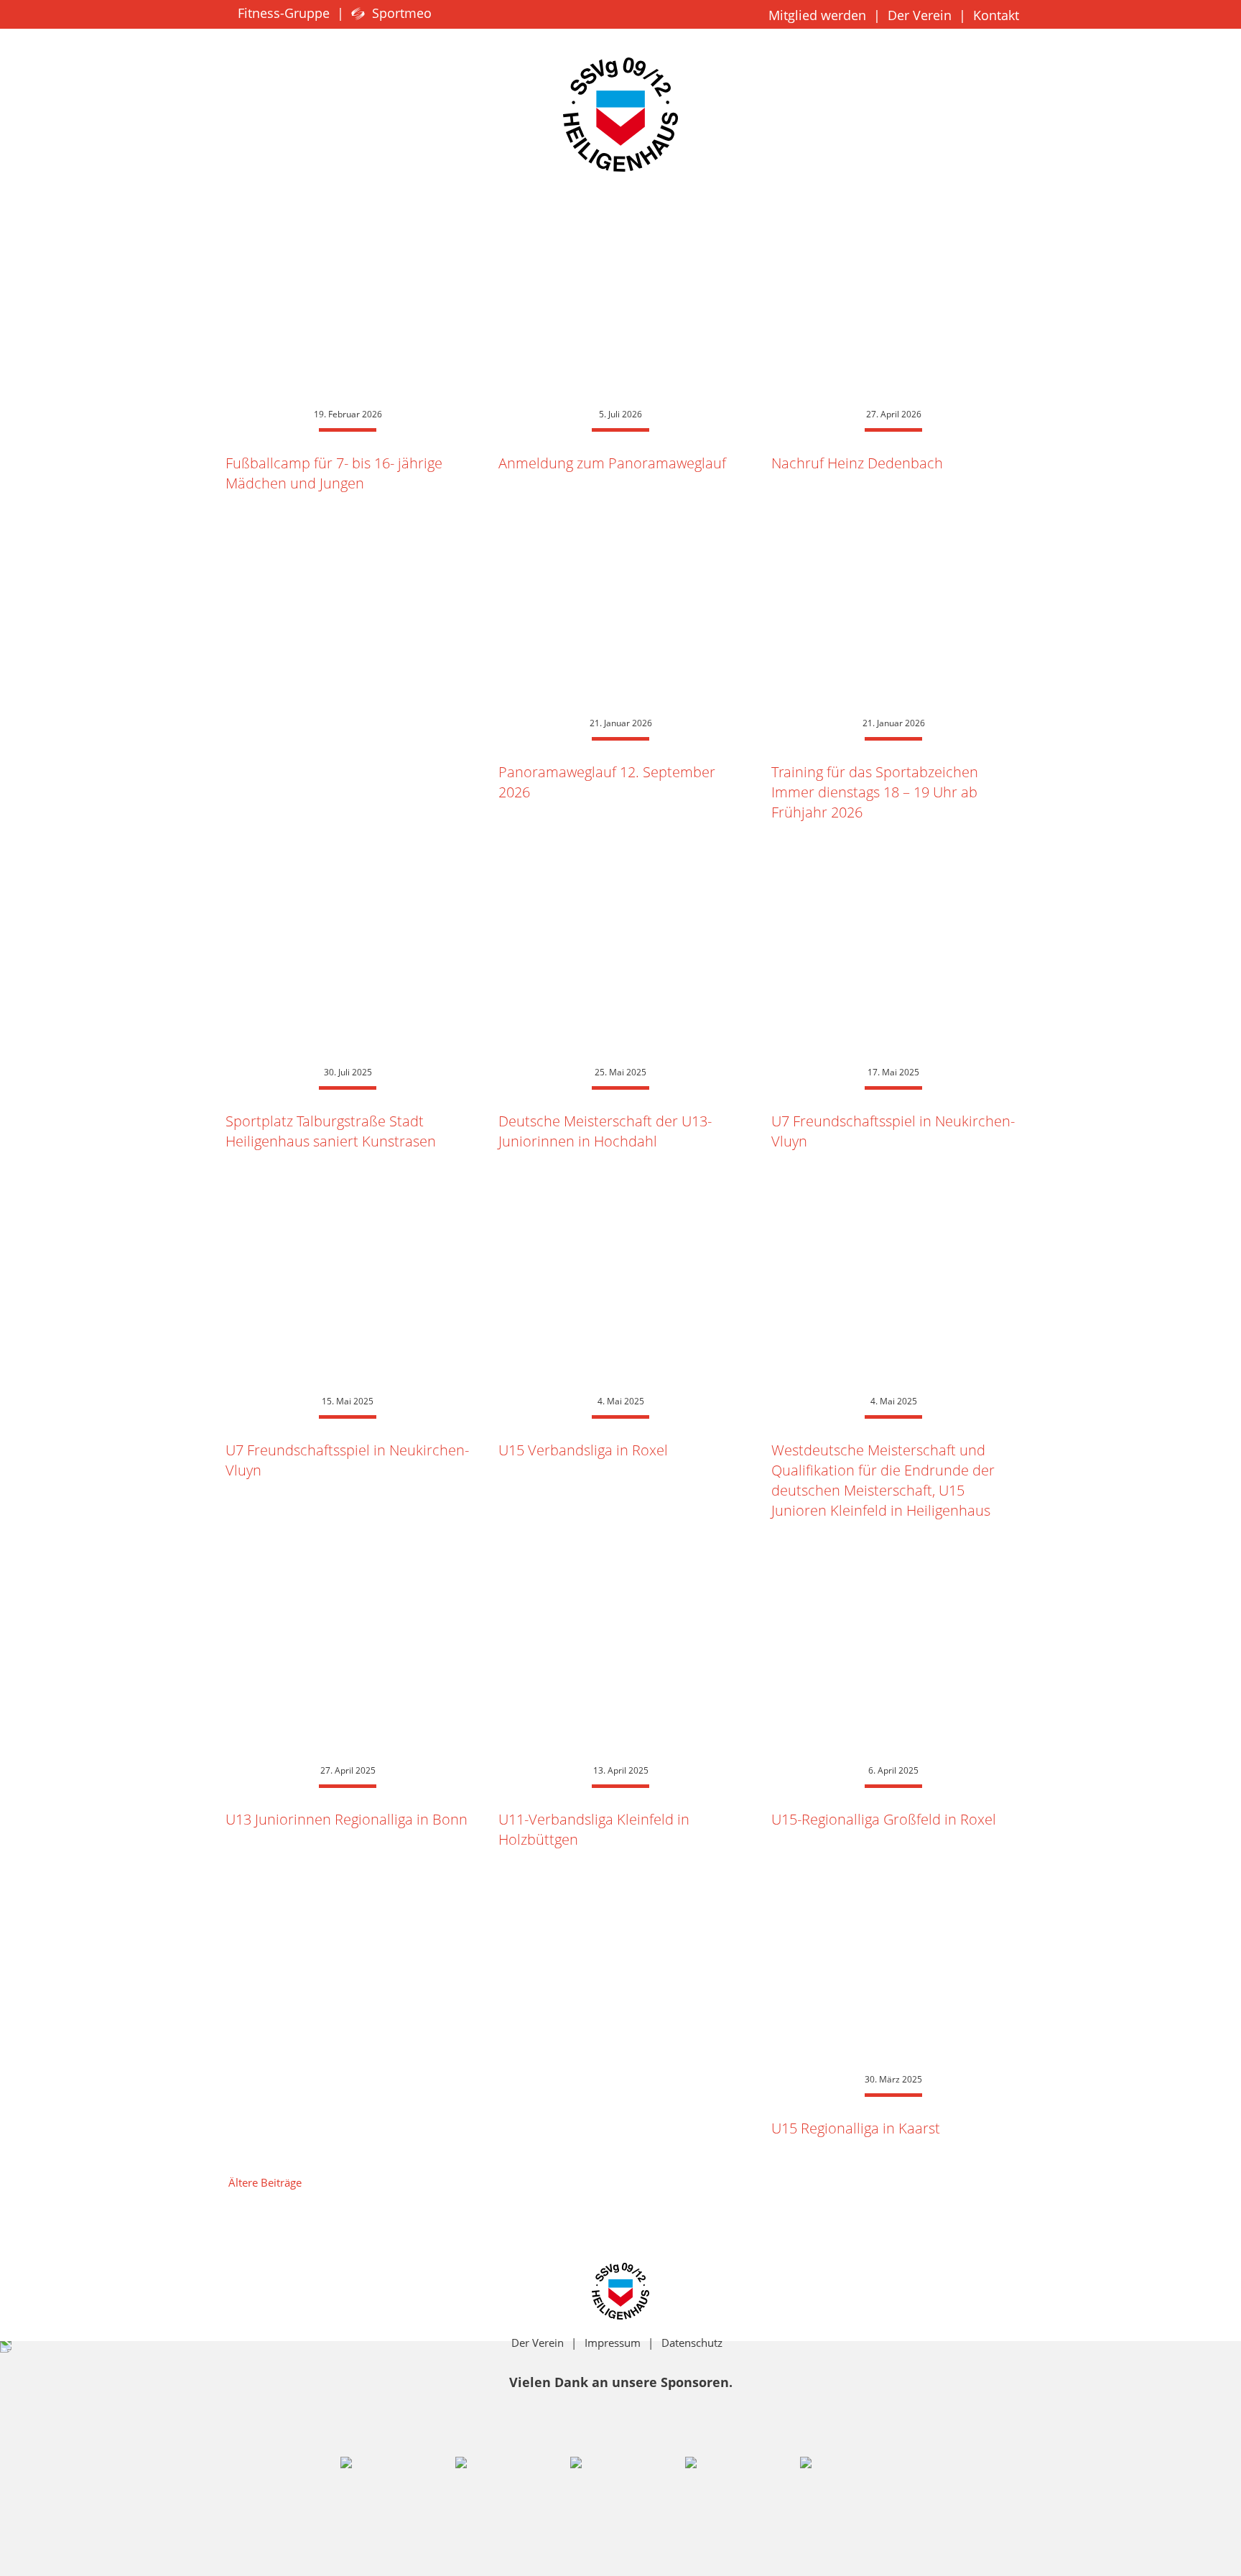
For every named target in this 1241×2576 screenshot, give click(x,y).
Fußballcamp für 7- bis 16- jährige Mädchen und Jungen (334, 473)
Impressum (613, 2343)
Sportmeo (400, 13)
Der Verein (920, 15)
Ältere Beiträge (265, 2182)
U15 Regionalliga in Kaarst (856, 2128)
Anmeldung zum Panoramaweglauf (612, 463)
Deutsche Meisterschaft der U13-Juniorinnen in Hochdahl (605, 1131)
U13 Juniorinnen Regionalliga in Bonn (347, 1819)
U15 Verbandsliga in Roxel (583, 1450)
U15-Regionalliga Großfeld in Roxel (884, 1819)
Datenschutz (692, 2343)
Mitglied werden (817, 15)
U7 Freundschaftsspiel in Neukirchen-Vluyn (893, 1131)
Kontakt (996, 15)
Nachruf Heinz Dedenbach (857, 463)
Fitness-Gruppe (282, 13)
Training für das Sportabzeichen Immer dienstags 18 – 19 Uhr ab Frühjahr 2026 (875, 792)
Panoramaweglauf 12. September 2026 (607, 782)
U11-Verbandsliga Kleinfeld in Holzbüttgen (594, 1829)
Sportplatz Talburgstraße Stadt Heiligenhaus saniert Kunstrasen (331, 1131)
